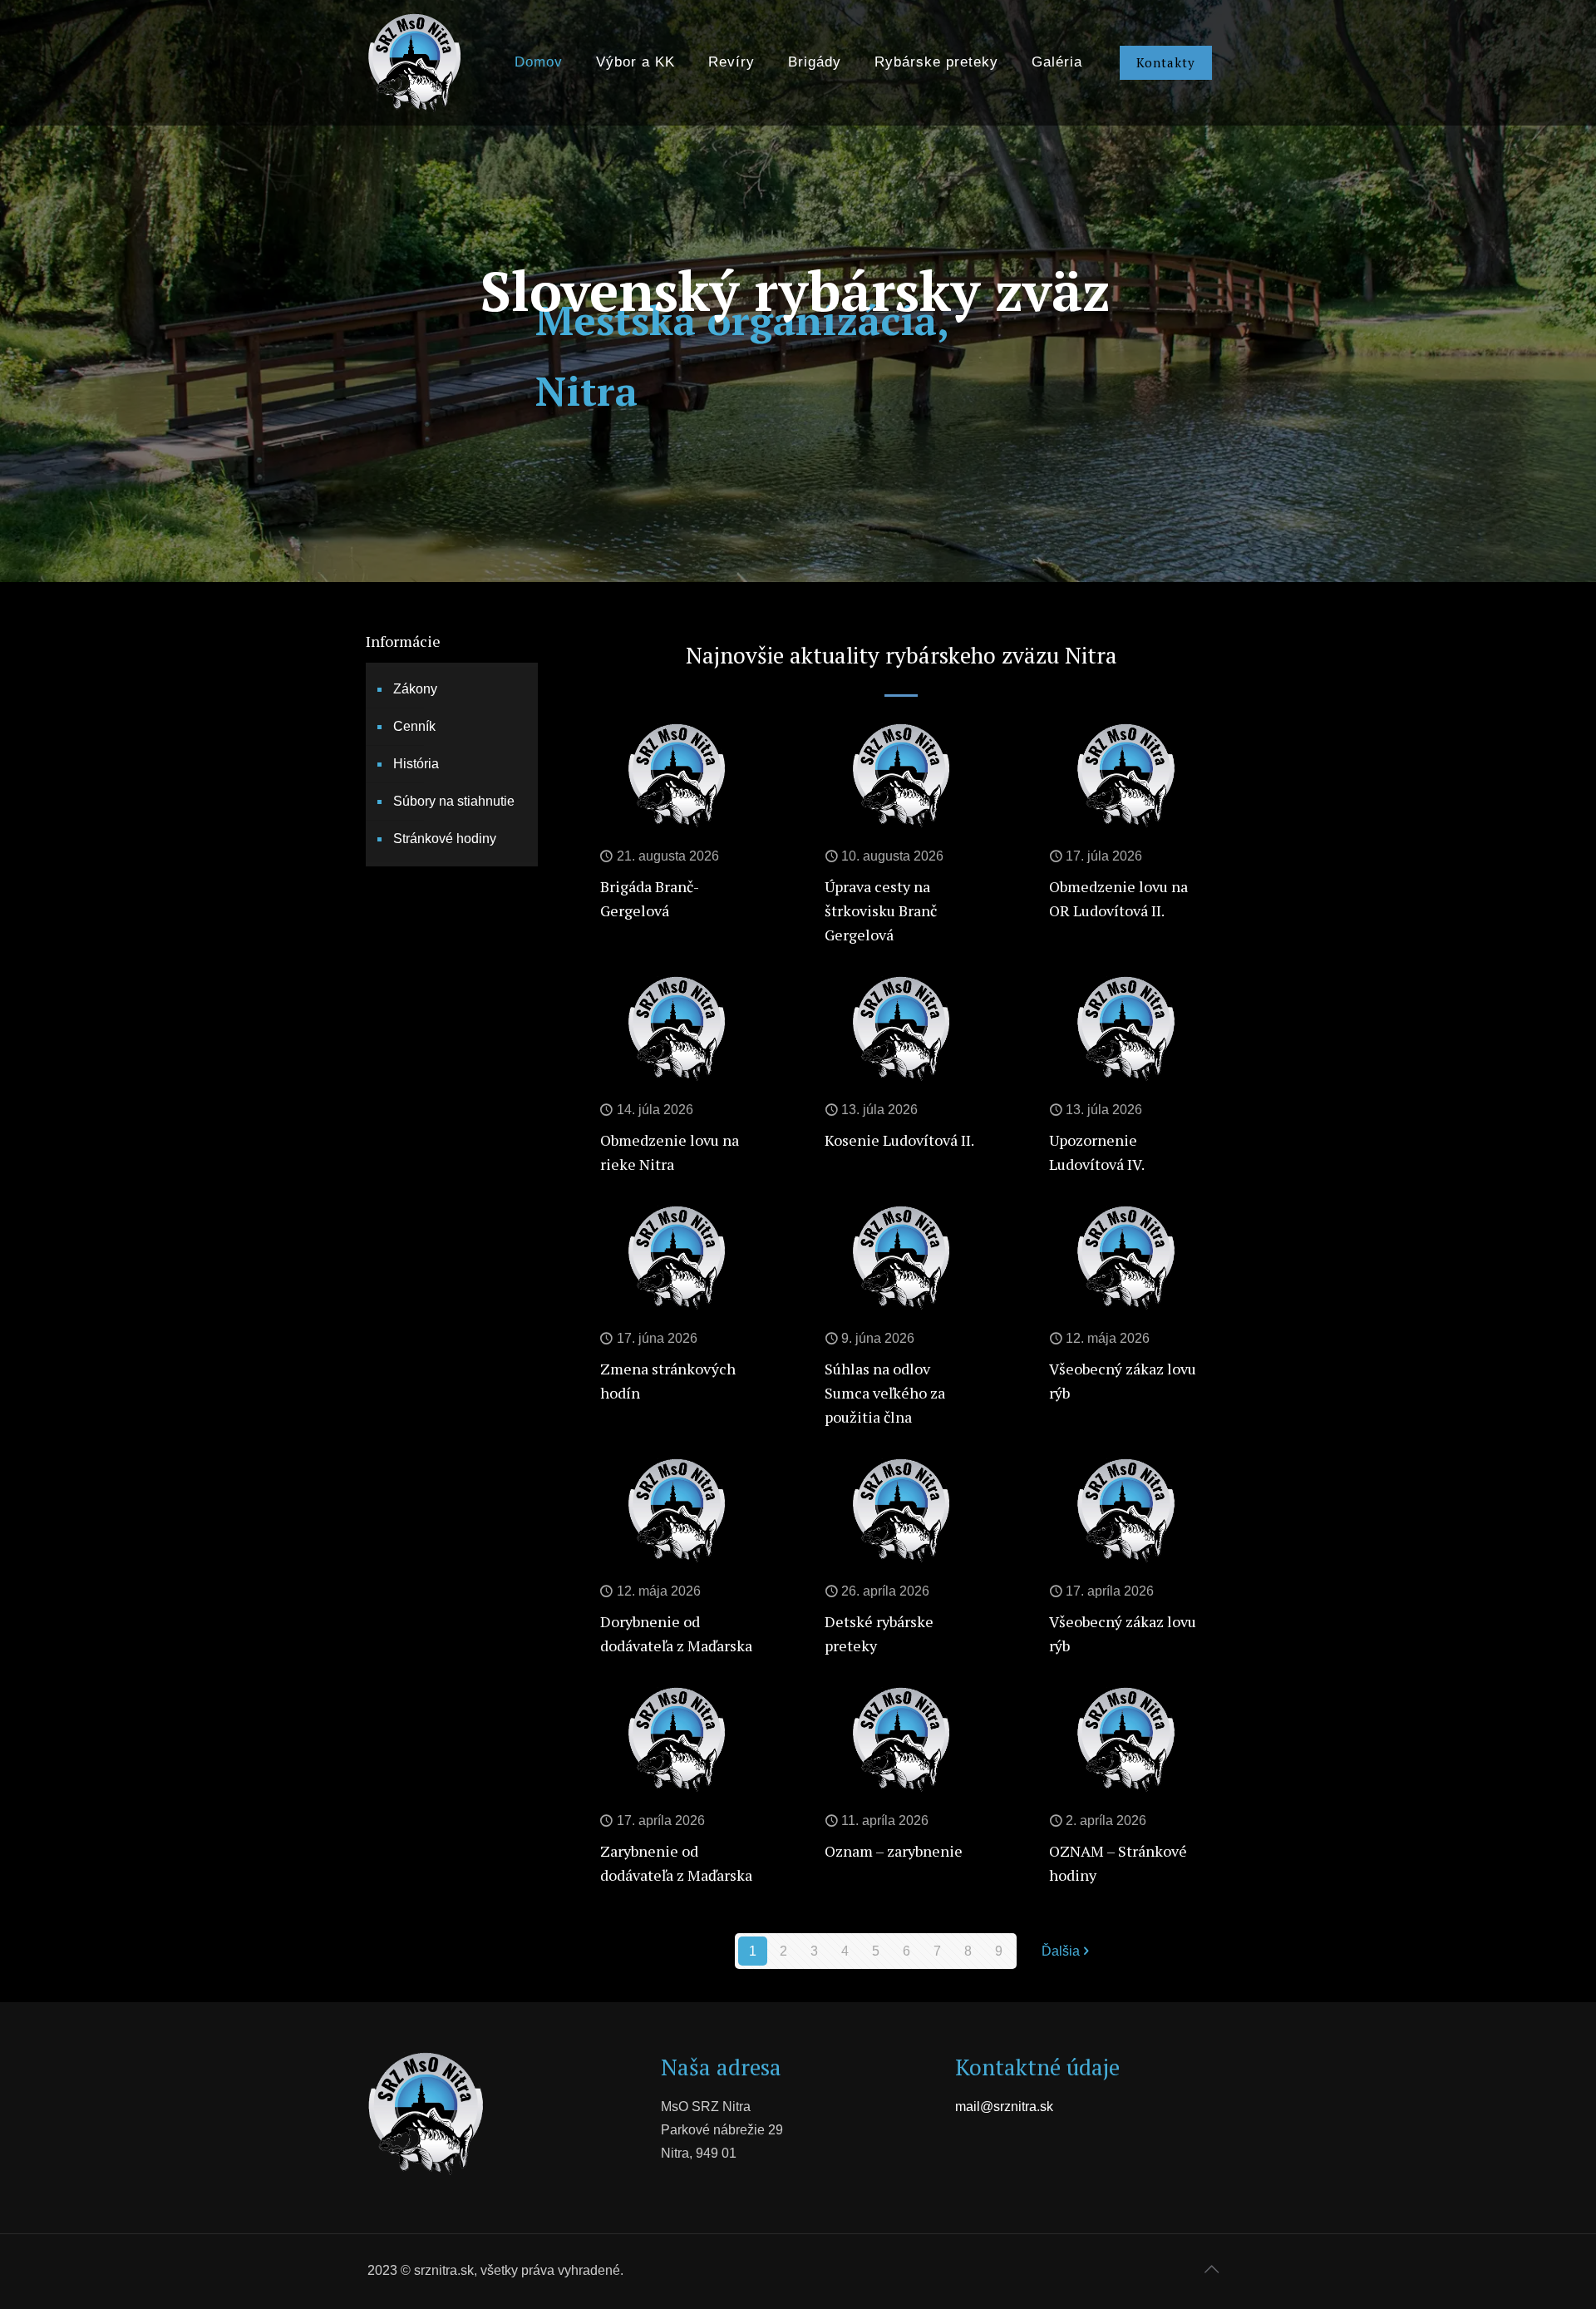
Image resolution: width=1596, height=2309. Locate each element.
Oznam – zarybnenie (894, 1851)
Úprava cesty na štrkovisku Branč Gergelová (881, 910)
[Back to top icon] (1211, 2269)
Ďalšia (1061, 1951)
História (416, 764)
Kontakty (1166, 62)
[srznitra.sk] (414, 62)
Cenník (414, 726)
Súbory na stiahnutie (454, 801)
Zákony (415, 689)
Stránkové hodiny (445, 839)
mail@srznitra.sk (1004, 2107)
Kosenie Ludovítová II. (899, 1140)
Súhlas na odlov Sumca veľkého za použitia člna (885, 1393)
